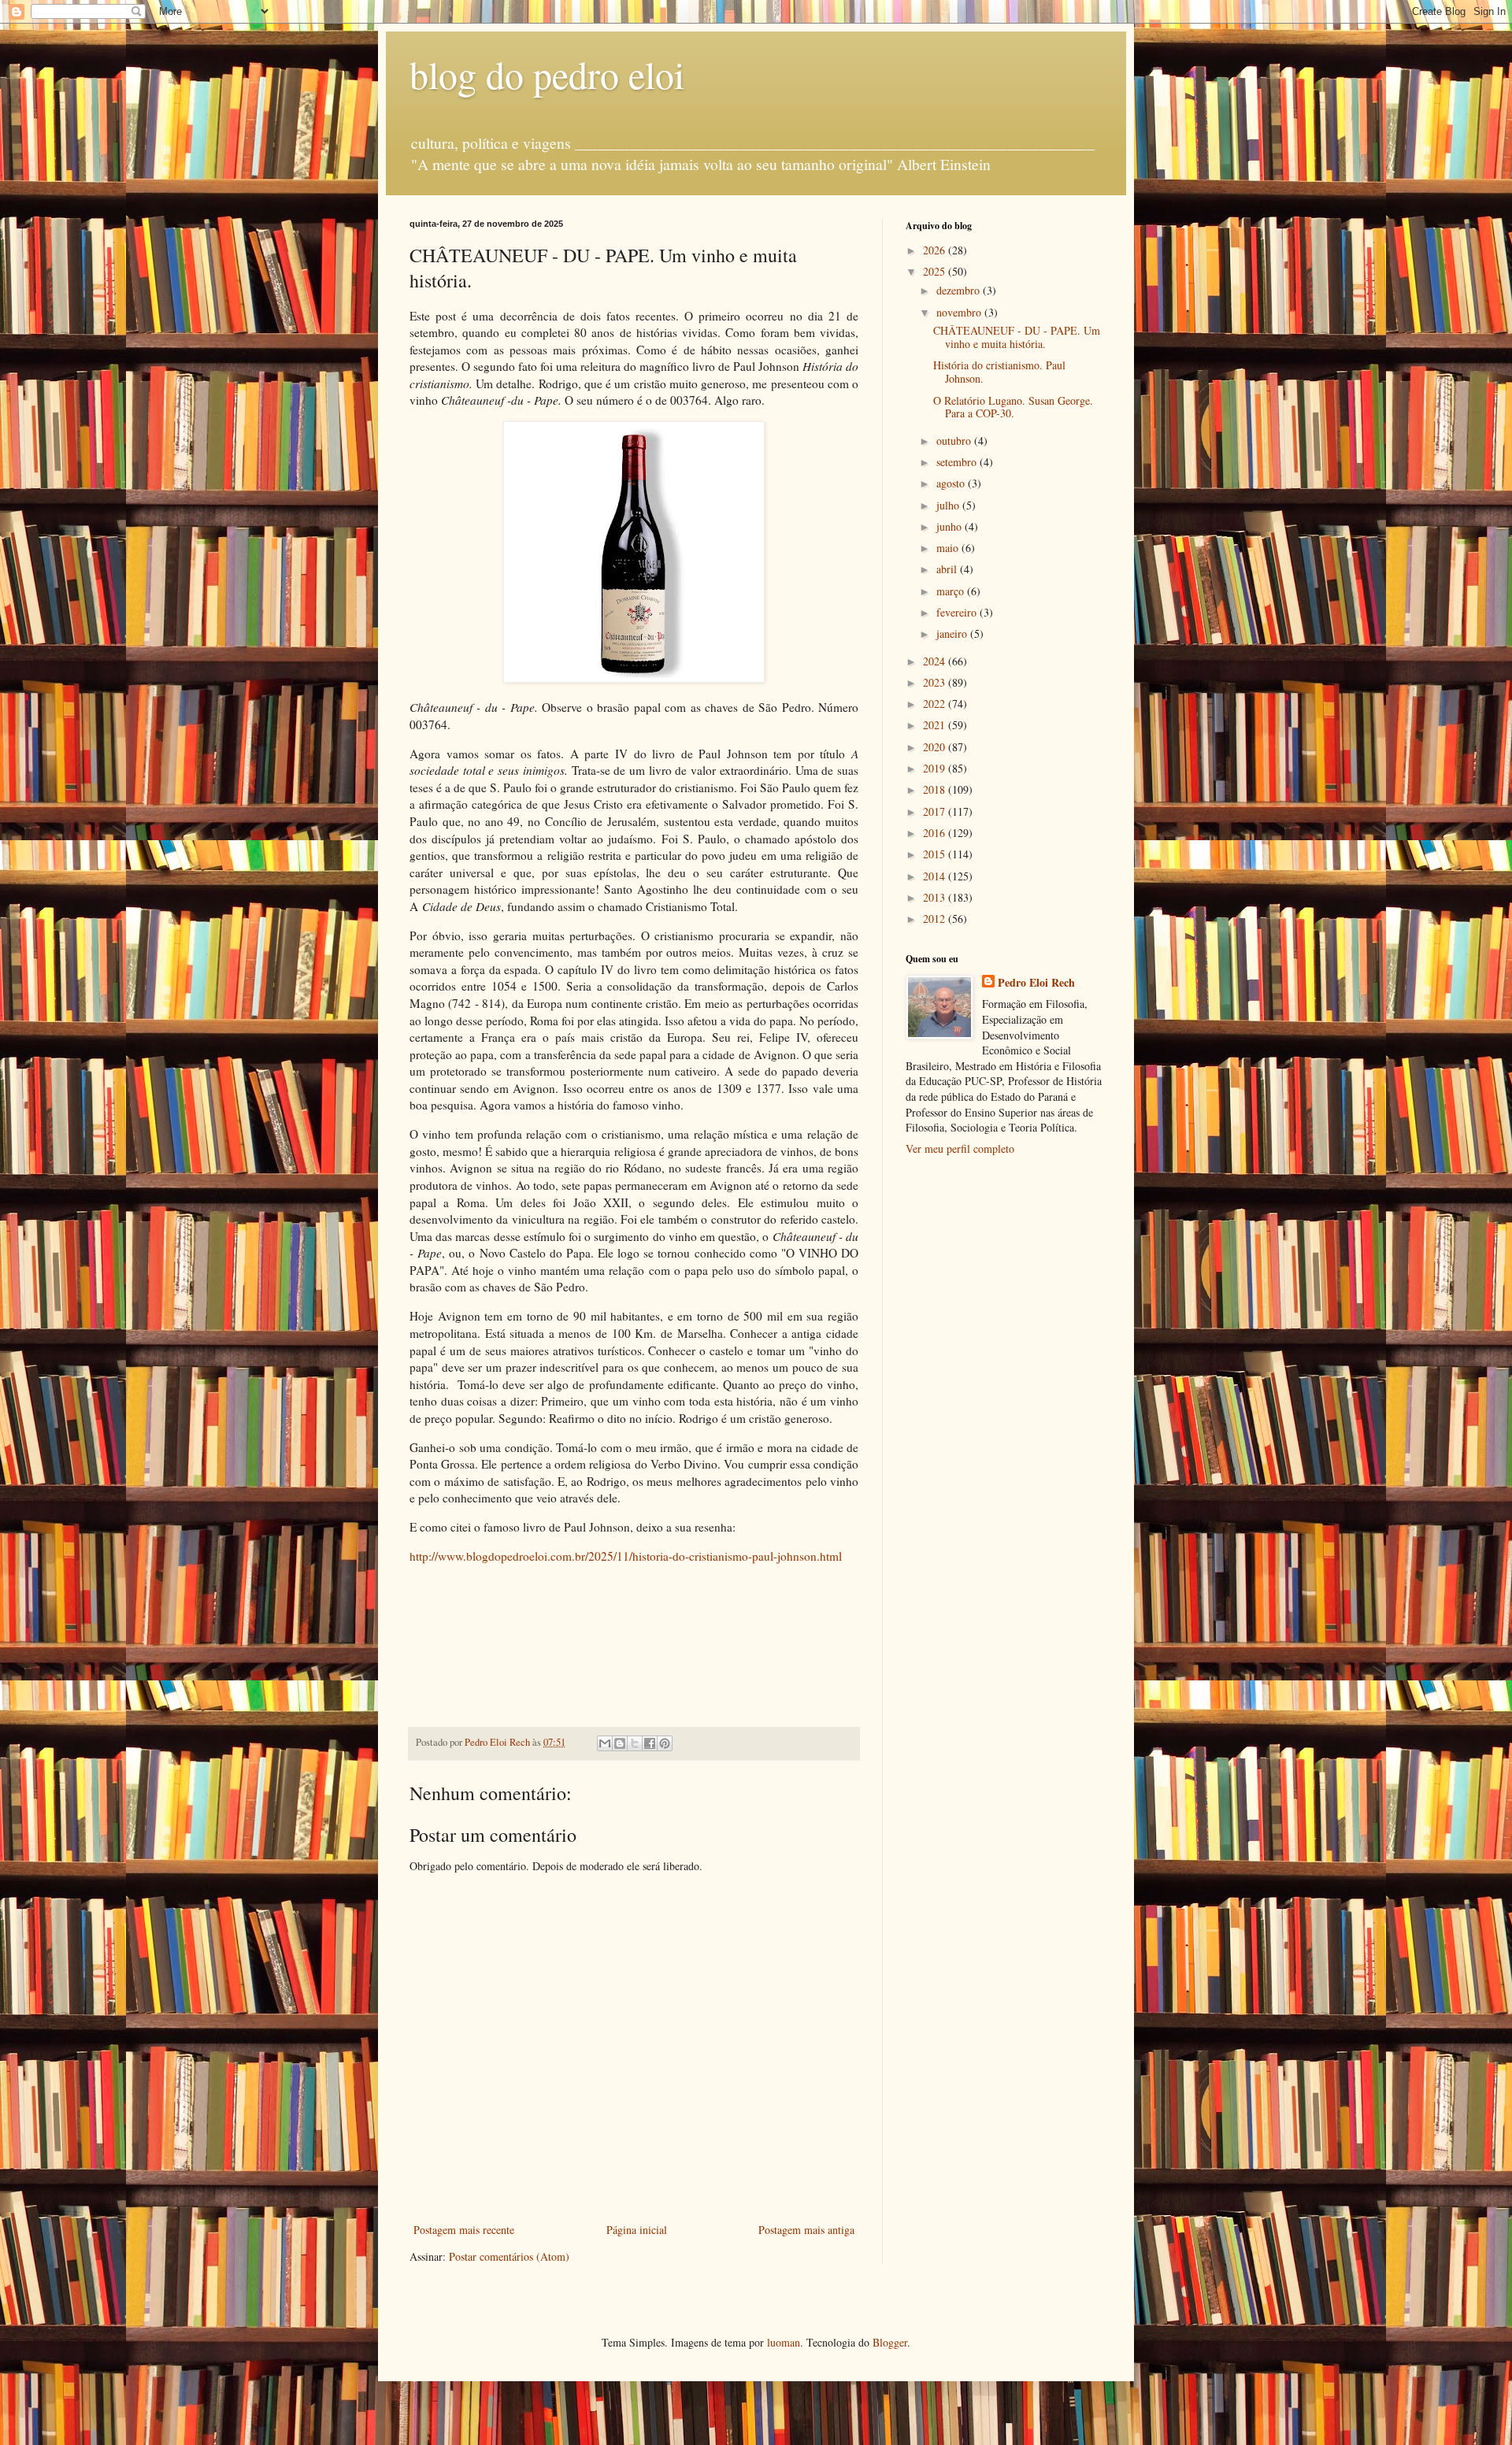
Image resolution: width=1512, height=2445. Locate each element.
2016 (936, 833)
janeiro (953, 633)
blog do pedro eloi (547, 74)
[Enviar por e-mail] (605, 1743)
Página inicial (637, 2230)
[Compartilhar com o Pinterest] (665, 1743)
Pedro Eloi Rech (1036, 983)
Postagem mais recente (464, 2230)
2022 (936, 704)
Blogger (890, 2342)
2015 (936, 854)
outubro (955, 441)
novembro (960, 312)
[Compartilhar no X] (635, 1743)
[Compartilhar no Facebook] (650, 1743)
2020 (936, 747)
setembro (958, 462)
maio (949, 548)
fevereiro (958, 612)
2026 (936, 250)
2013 (936, 897)
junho (951, 526)
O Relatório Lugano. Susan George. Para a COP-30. (1013, 407)
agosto (952, 483)
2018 (936, 789)
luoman (784, 2342)
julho (949, 505)
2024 (936, 661)
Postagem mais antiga (806, 2230)
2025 (936, 271)
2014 (936, 876)
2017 (936, 811)
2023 (936, 682)
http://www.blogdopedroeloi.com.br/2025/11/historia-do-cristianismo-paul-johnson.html (626, 1556)
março (952, 591)
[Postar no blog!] (620, 1743)
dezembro (960, 290)
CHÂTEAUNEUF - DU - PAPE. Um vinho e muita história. (1017, 337)
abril (948, 569)
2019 (936, 768)
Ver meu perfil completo (960, 1148)
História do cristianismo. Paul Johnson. (999, 372)
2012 (936, 919)
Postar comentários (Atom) (509, 2256)
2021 (936, 725)
